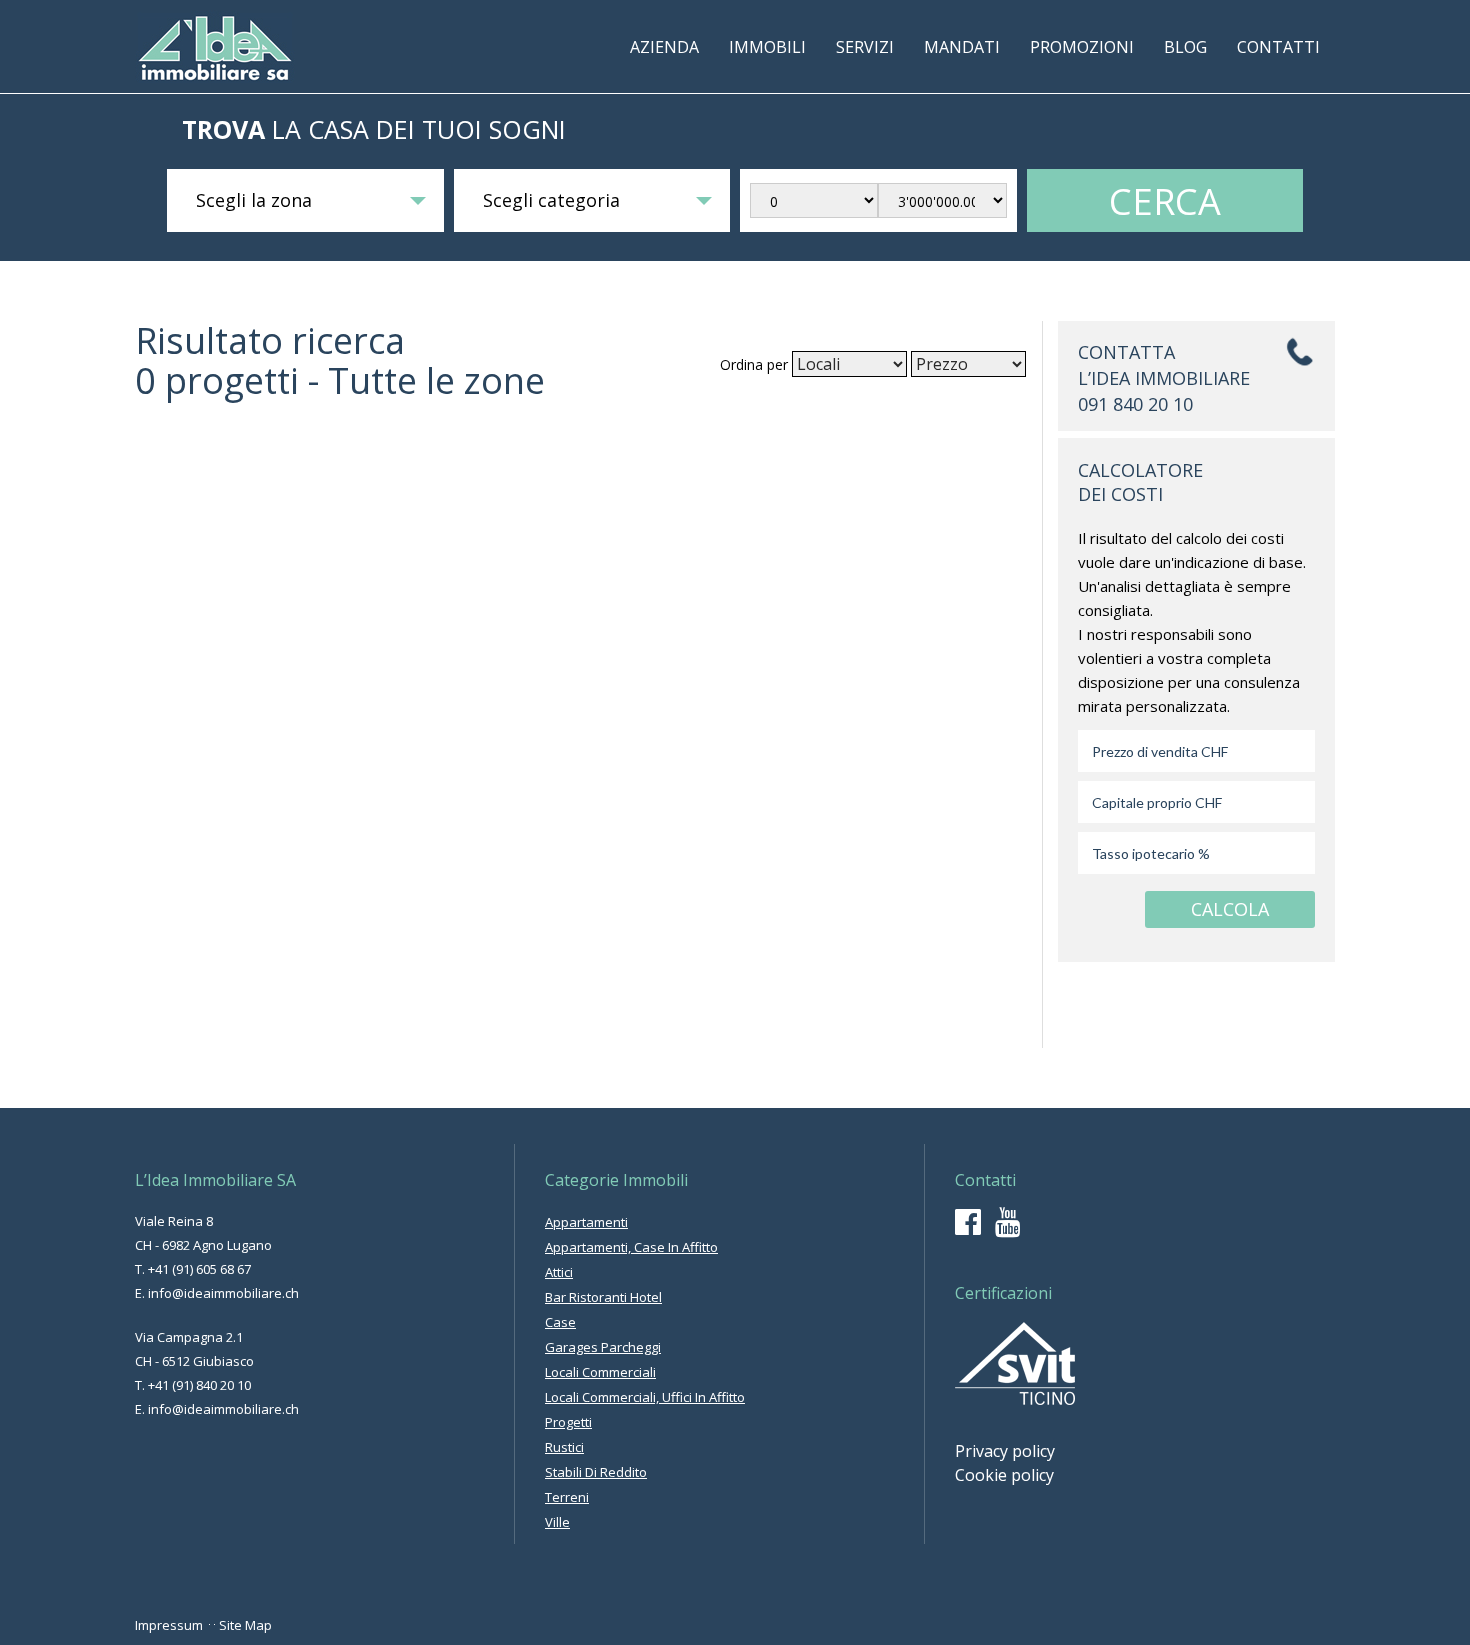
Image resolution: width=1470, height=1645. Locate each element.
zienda (664, 47)
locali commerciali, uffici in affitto (645, 1397)
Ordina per (754, 364)
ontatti (1278, 47)
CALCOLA (1230, 909)
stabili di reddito (596, 1472)
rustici (564, 1447)
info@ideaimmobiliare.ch (223, 1293)
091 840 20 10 (1135, 404)
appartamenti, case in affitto (631, 1247)
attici (559, 1272)
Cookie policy (1004, 1475)
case (560, 1322)
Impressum (169, 1625)
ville (557, 1522)
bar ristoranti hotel (603, 1297)
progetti (568, 1422)
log (1185, 47)
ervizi (865, 47)
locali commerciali (600, 1372)
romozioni (1082, 47)
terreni (567, 1497)
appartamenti (586, 1222)
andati (962, 47)
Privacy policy (1005, 1451)
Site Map (245, 1625)
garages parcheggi (603, 1347)
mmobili (767, 47)
